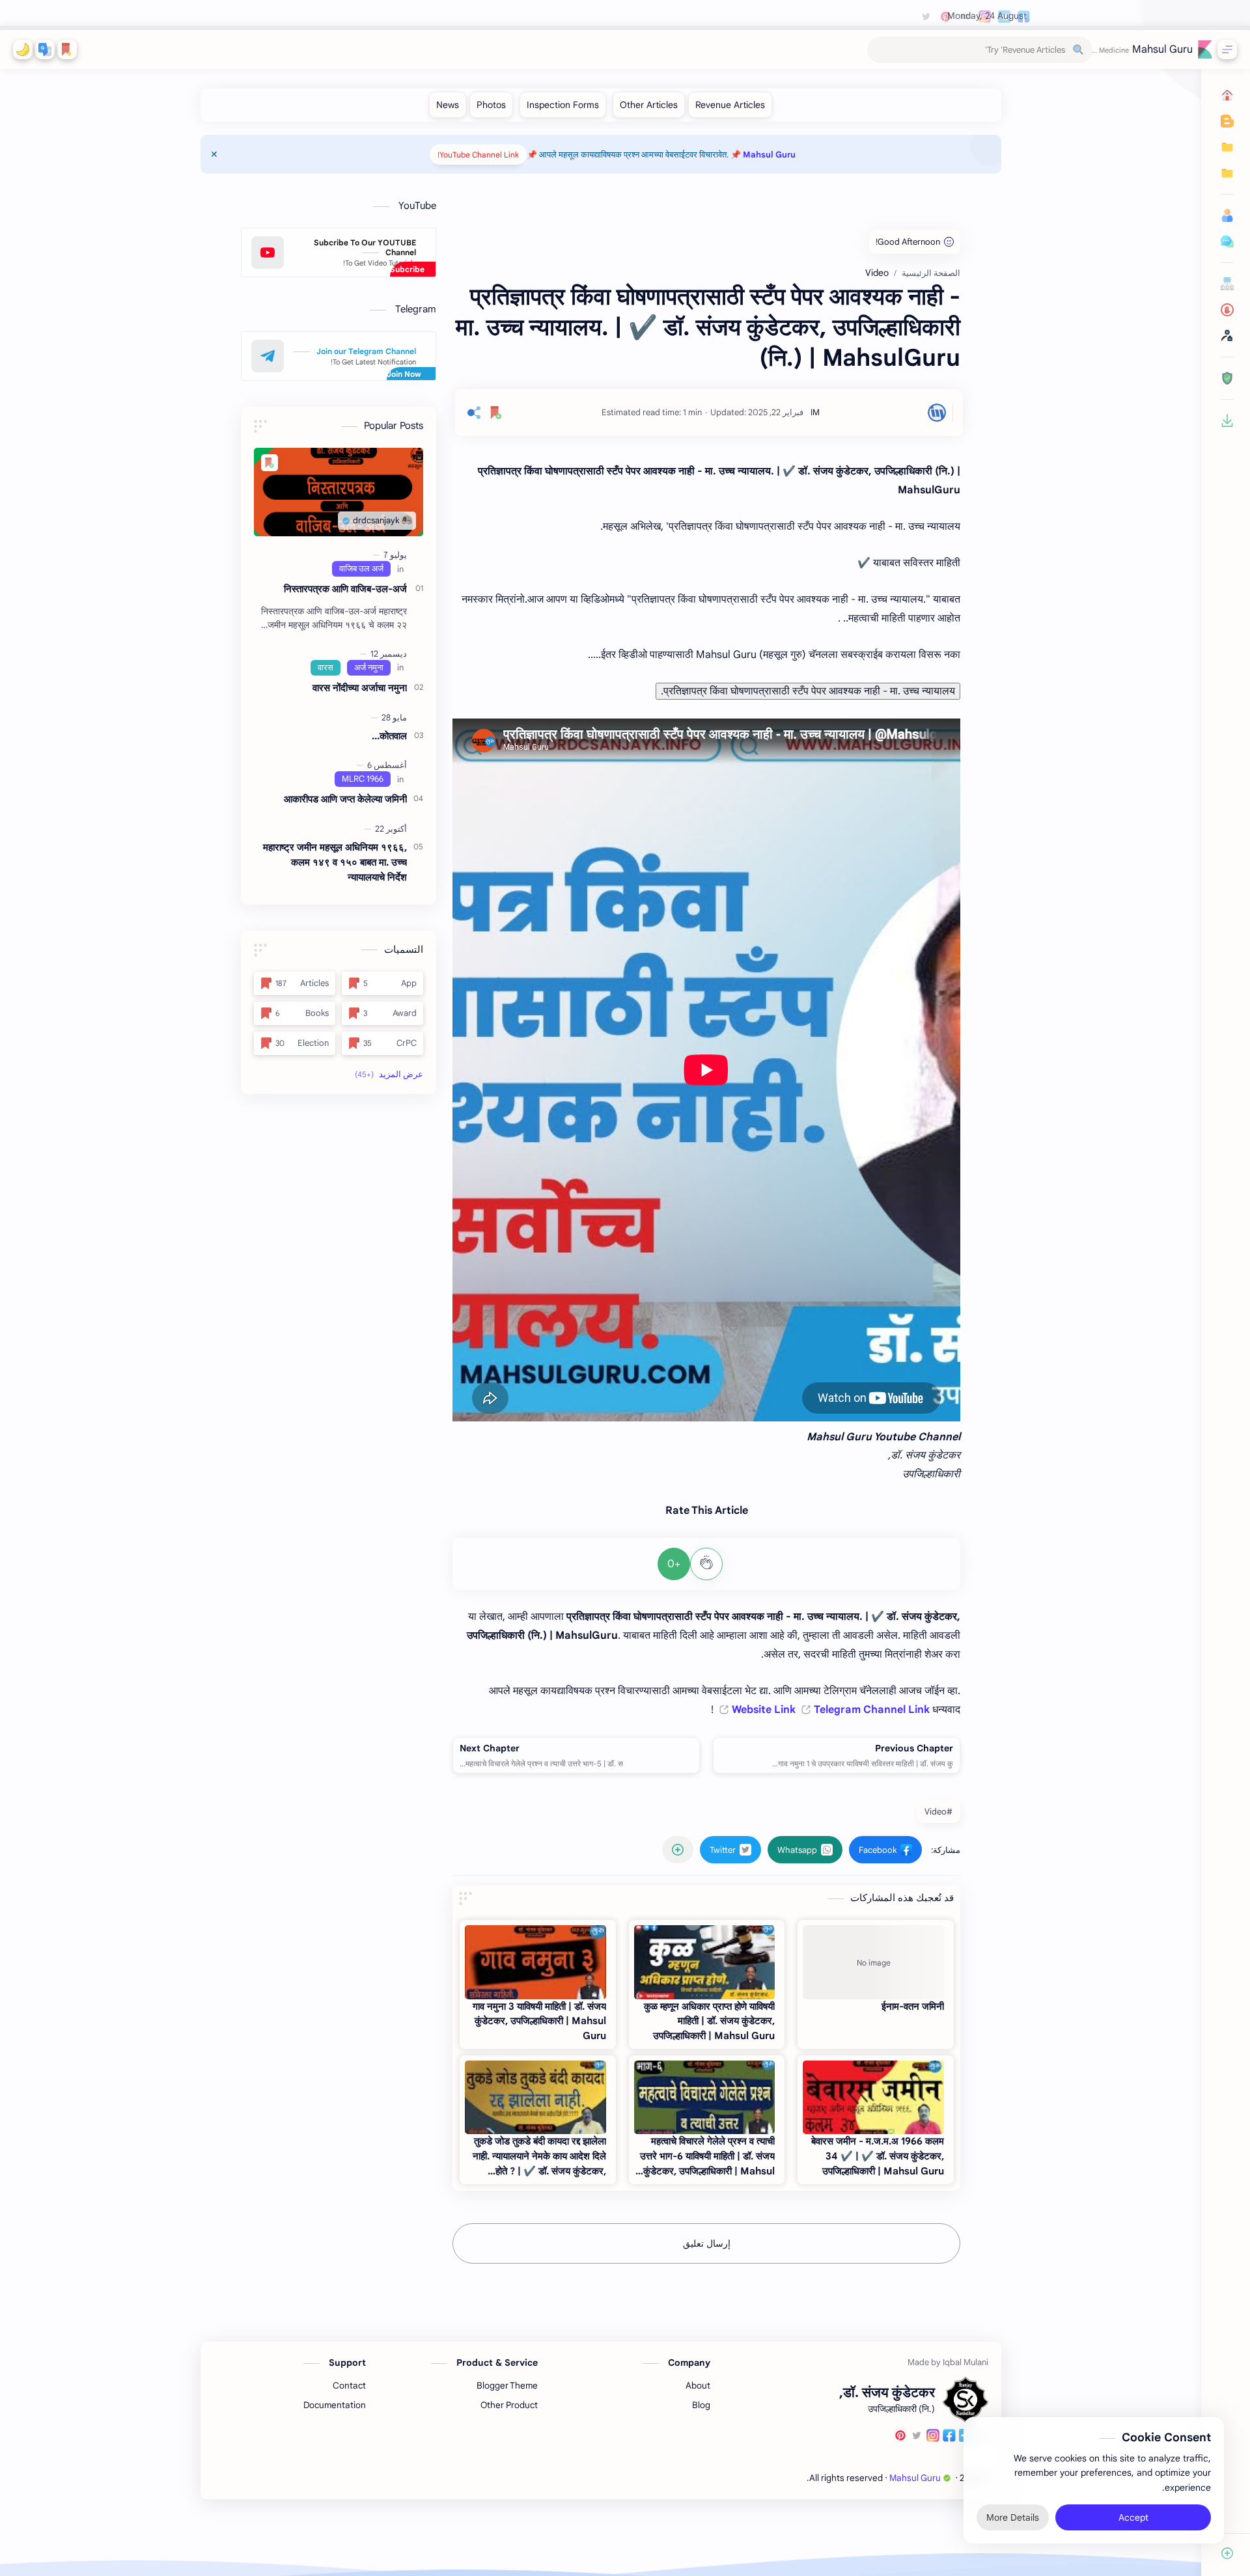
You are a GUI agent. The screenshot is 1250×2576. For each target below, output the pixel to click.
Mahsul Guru (1162, 49)
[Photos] (491, 105)
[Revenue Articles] (730, 105)
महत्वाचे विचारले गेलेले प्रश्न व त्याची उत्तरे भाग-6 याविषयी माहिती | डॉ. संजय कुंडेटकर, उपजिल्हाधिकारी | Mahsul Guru (707, 2157)
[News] (448, 105)
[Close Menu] (214, 154)
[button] (45, 49)
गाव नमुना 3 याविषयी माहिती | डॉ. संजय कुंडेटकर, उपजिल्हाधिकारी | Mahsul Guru (539, 2021)
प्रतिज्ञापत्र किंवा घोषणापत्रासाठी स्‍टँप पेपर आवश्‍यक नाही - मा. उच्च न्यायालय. (808, 691)
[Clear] (879, 50)
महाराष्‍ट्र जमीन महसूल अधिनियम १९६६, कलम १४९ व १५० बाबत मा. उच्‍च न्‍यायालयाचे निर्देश (335, 862)
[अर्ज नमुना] (369, 668)
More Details (1013, 2517)
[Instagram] (933, 2437)
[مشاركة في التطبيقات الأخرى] (678, 1850)
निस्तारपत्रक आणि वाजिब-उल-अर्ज (345, 589)
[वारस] (326, 668)
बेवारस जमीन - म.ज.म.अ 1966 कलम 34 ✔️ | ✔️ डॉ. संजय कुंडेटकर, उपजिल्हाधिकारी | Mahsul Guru (878, 2156)
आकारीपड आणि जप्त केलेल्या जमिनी (345, 799)
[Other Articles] (649, 105)
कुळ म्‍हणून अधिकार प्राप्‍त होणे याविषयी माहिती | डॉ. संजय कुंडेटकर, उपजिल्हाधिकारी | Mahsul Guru (709, 2021)
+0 (674, 1564)
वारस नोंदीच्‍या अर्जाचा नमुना (360, 688)
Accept (1133, 2517)
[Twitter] (917, 2437)
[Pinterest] (900, 2437)
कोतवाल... (389, 736)
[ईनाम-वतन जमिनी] (873, 1962)
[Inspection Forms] (563, 105)
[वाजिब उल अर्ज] (361, 569)
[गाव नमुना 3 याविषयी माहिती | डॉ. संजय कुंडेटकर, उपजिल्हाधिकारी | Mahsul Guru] (535, 1962)
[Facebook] (949, 2437)
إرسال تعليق (707, 2243)
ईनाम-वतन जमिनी (913, 2006)
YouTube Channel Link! (478, 155)
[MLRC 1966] (363, 779)
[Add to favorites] (496, 413)
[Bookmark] (67, 49)
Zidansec (788, 2478)
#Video (938, 1812)
